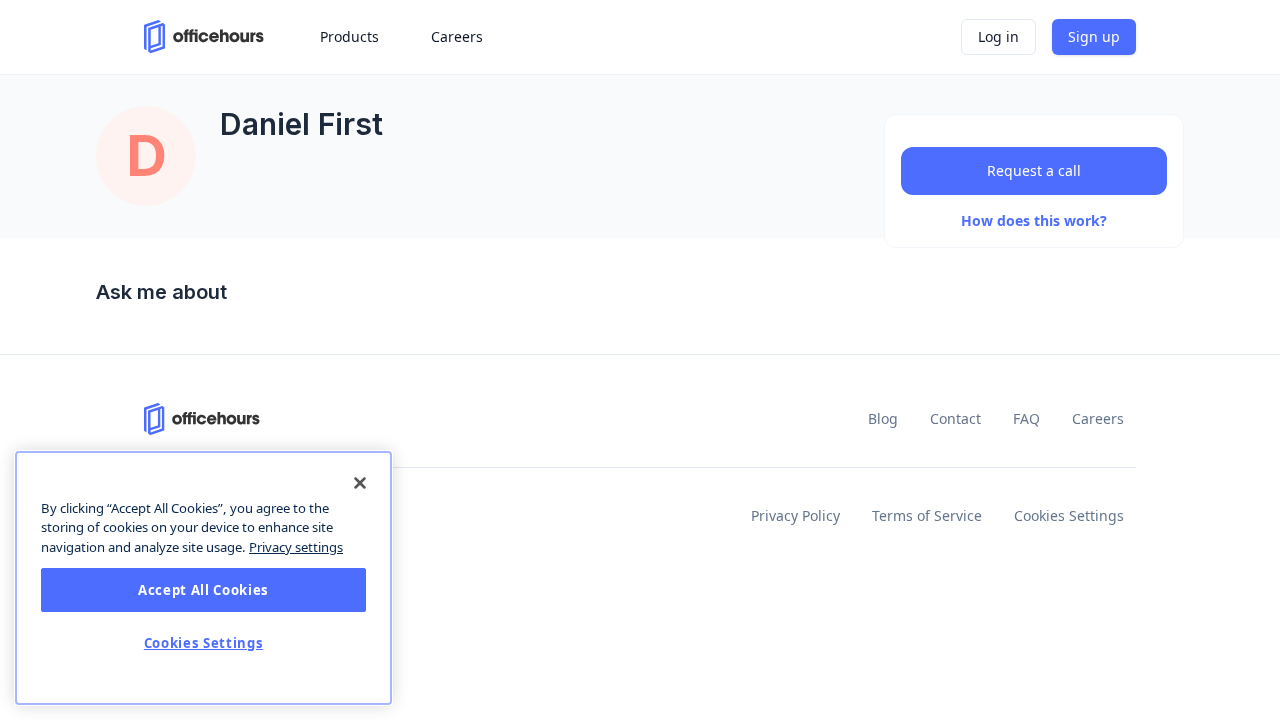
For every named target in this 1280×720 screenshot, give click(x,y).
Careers (1098, 418)
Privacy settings (296, 547)
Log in (998, 36)
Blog (883, 418)
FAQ (1026, 418)
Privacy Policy (795, 515)
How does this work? (1034, 220)
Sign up (1094, 36)
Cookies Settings (1069, 515)
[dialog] (203, 578)
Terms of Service (927, 515)
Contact (955, 418)
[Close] (360, 483)
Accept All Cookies (203, 590)
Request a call (1034, 170)
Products (349, 36)
